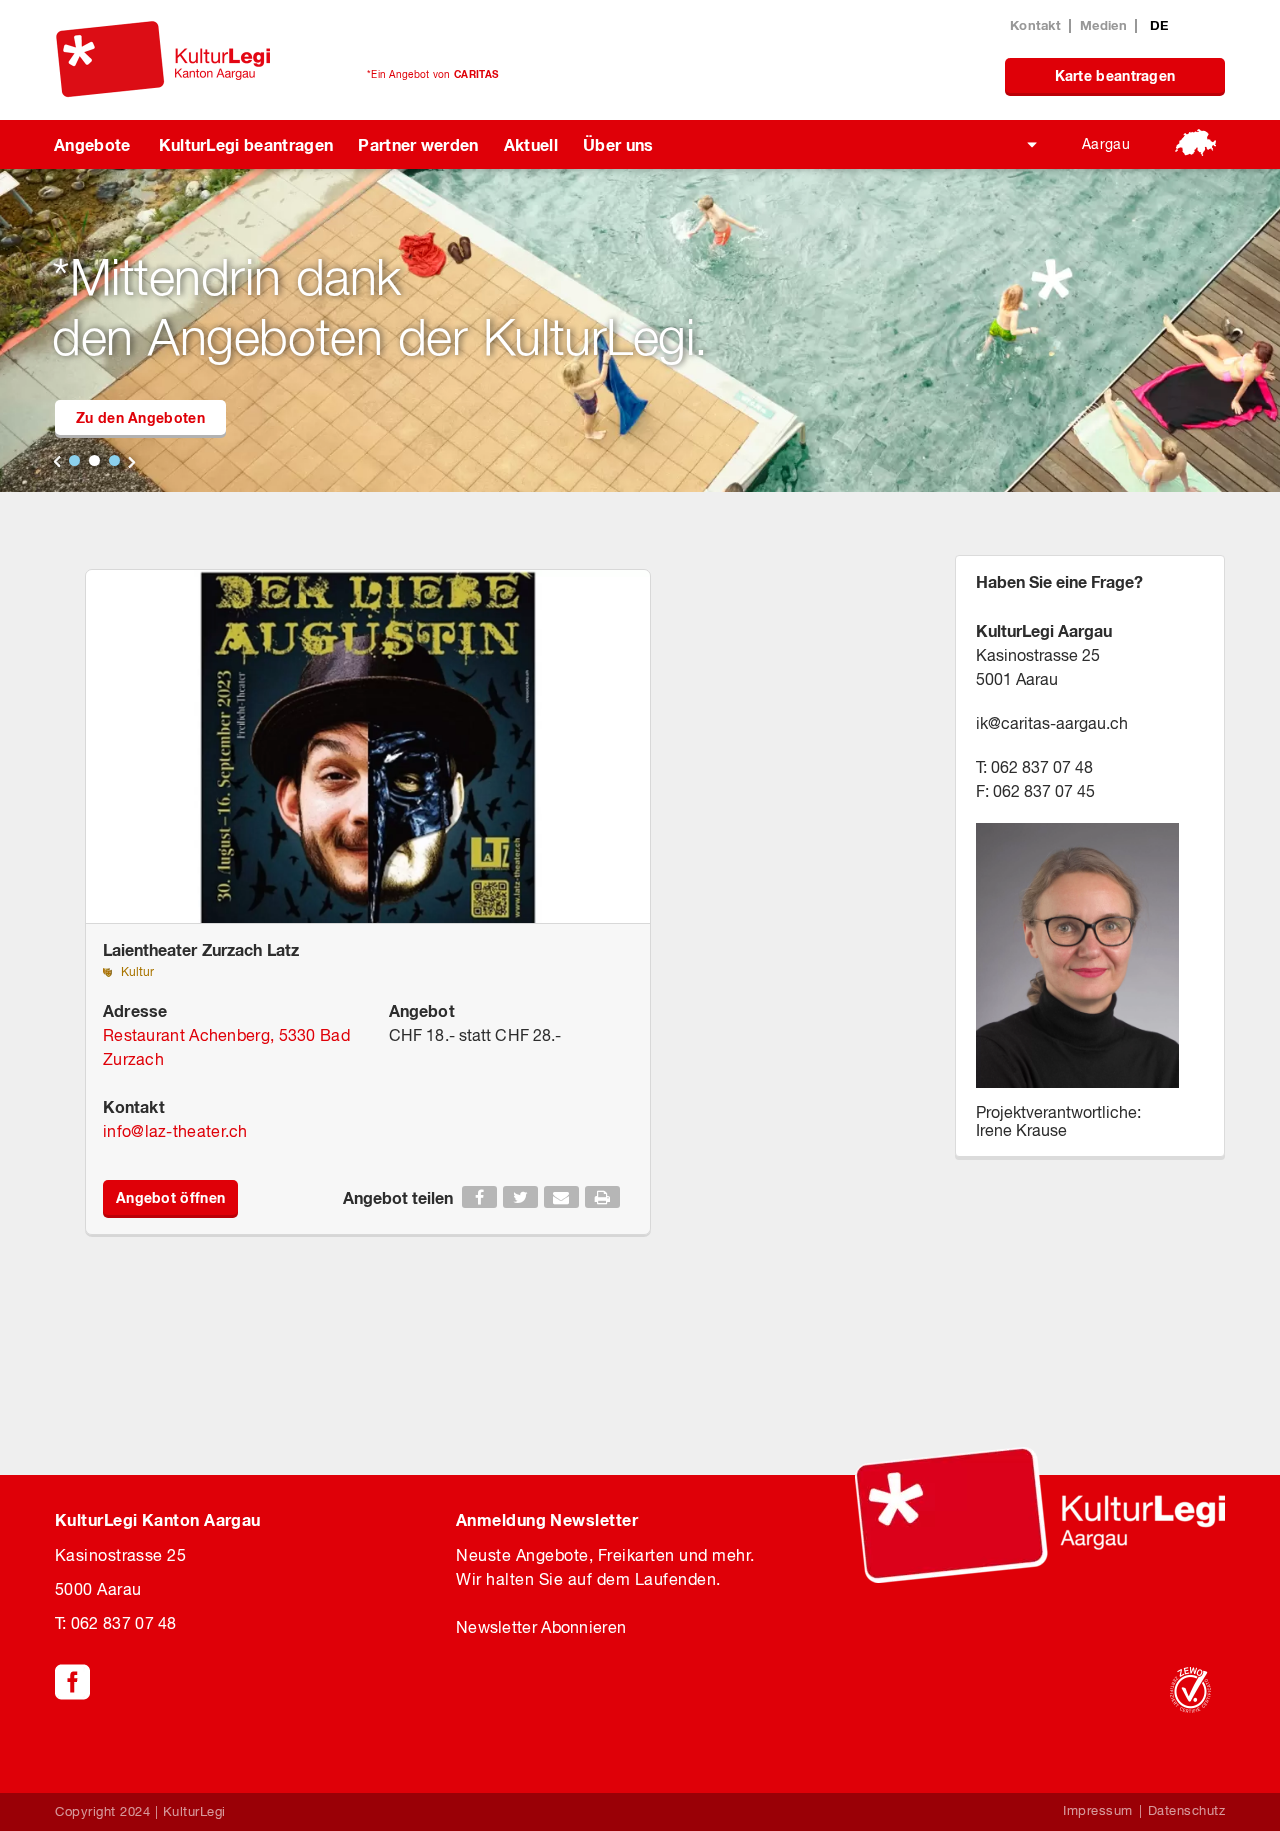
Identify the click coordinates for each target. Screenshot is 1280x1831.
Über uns (618, 144)
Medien (1103, 25)
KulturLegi (194, 1811)
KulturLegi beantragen (246, 144)
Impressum (1098, 1810)
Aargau (1106, 144)
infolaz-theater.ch (175, 1131)
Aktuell (531, 144)
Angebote (92, 144)
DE (1159, 25)
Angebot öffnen (170, 1197)
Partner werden (418, 144)
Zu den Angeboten (140, 417)
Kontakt (1035, 25)
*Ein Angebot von (432, 74)
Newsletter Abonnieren (541, 1627)
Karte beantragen (1115, 75)
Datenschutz (1187, 1810)
